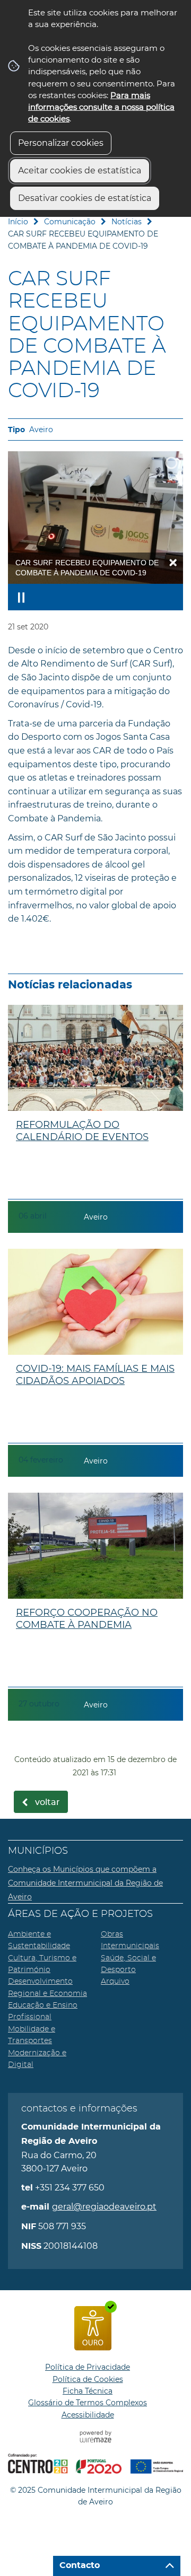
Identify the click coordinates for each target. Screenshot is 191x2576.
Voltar (47, 1802)
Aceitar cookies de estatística (80, 170)
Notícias (127, 222)
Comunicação (70, 222)
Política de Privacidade (88, 2367)
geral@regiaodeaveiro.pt (104, 2207)
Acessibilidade (88, 2415)
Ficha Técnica (88, 2391)
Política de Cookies (88, 2379)
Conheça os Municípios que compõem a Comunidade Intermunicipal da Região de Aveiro (85, 1883)
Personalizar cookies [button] (61, 143)
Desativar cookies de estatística (85, 198)
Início (18, 222)
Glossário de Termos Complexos (88, 2403)
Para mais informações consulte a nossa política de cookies (101, 107)
